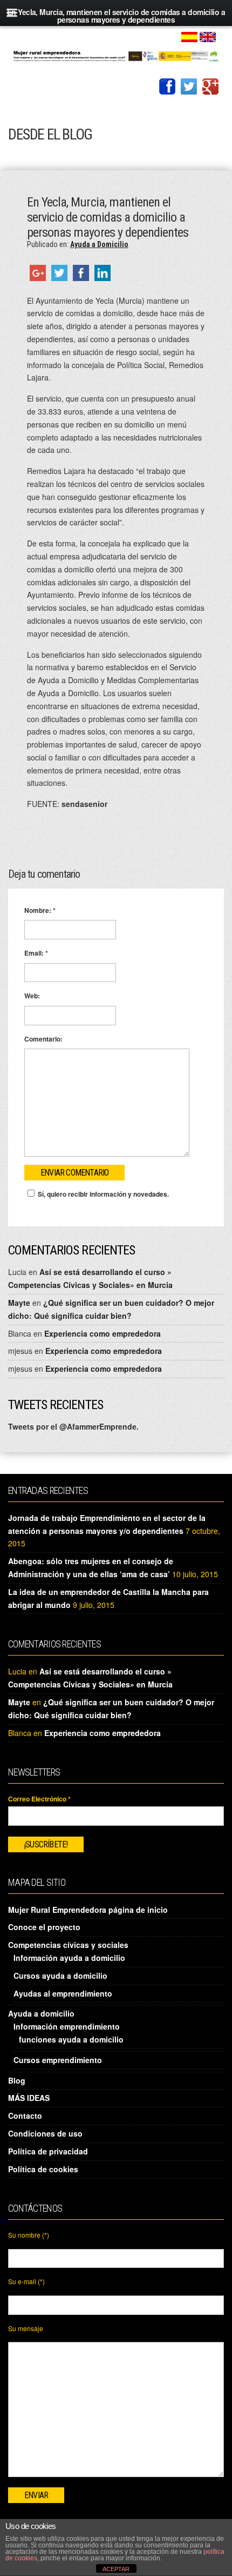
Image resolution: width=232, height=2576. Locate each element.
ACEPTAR (116, 2569)
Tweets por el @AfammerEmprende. (73, 1426)
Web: (32, 996)
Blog (17, 2080)
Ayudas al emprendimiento (63, 1993)
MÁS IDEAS (29, 2098)
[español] (189, 36)
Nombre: (40, 910)
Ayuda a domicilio (41, 2013)
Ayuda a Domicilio (99, 244)
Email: (36, 953)
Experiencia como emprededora (103, 1333)
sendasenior (84, 804)
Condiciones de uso (45, 2133)
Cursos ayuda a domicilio (60, 1976)
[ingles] (208, 36)
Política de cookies (43, 2169)
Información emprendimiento (67, 2026)
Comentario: (43, 1039)
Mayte (19, 1303)
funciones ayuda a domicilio (71, 2039)
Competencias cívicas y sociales (68, 1945)
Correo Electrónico (39, 1799)
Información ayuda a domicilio (69, 1958)
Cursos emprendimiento (58, 2060)
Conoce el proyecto (44, 1927)
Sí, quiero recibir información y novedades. (103, 1194)
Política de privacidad (48, 2151)
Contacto (25, 2115)
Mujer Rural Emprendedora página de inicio (88, 1910)
